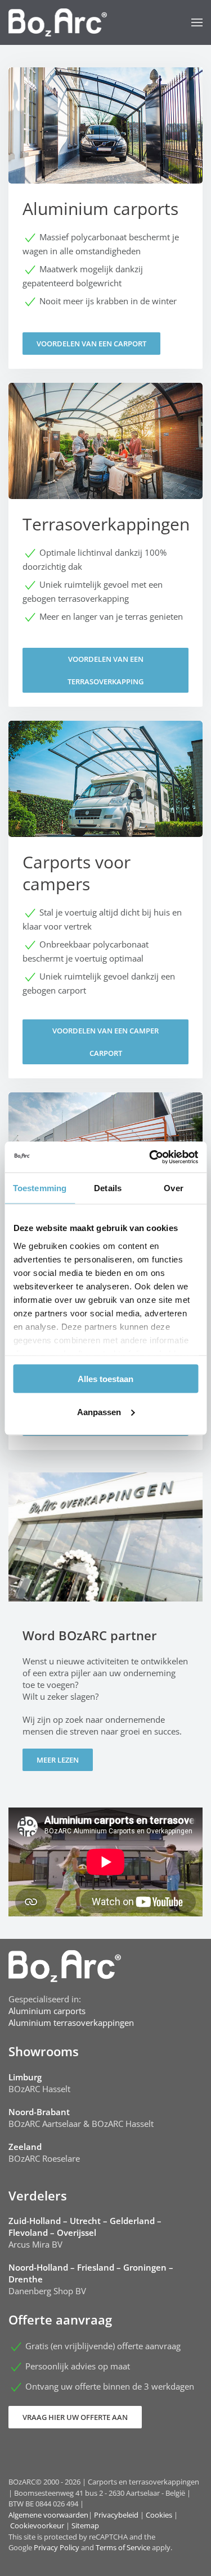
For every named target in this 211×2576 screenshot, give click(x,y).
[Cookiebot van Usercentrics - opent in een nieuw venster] (150, 1157)
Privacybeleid (116, 2515)
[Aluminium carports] (105, 218)
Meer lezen (58, 1760)
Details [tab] (108, 1188)
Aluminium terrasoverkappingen (71, 2023)
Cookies (159, 2515)
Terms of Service (123, 2547)
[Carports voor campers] (105, 900)
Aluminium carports (47, 2011)
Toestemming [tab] (40, 1188)
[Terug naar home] (58, 22)
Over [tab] (173, 1188)
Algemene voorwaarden (48, 2515)
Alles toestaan (105, 1379)
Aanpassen (99, 1411)
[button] (197, 22)
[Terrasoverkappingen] (105, 545)
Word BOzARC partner (90, 1635)
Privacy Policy (57, 2547)
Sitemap (85, 2525)
